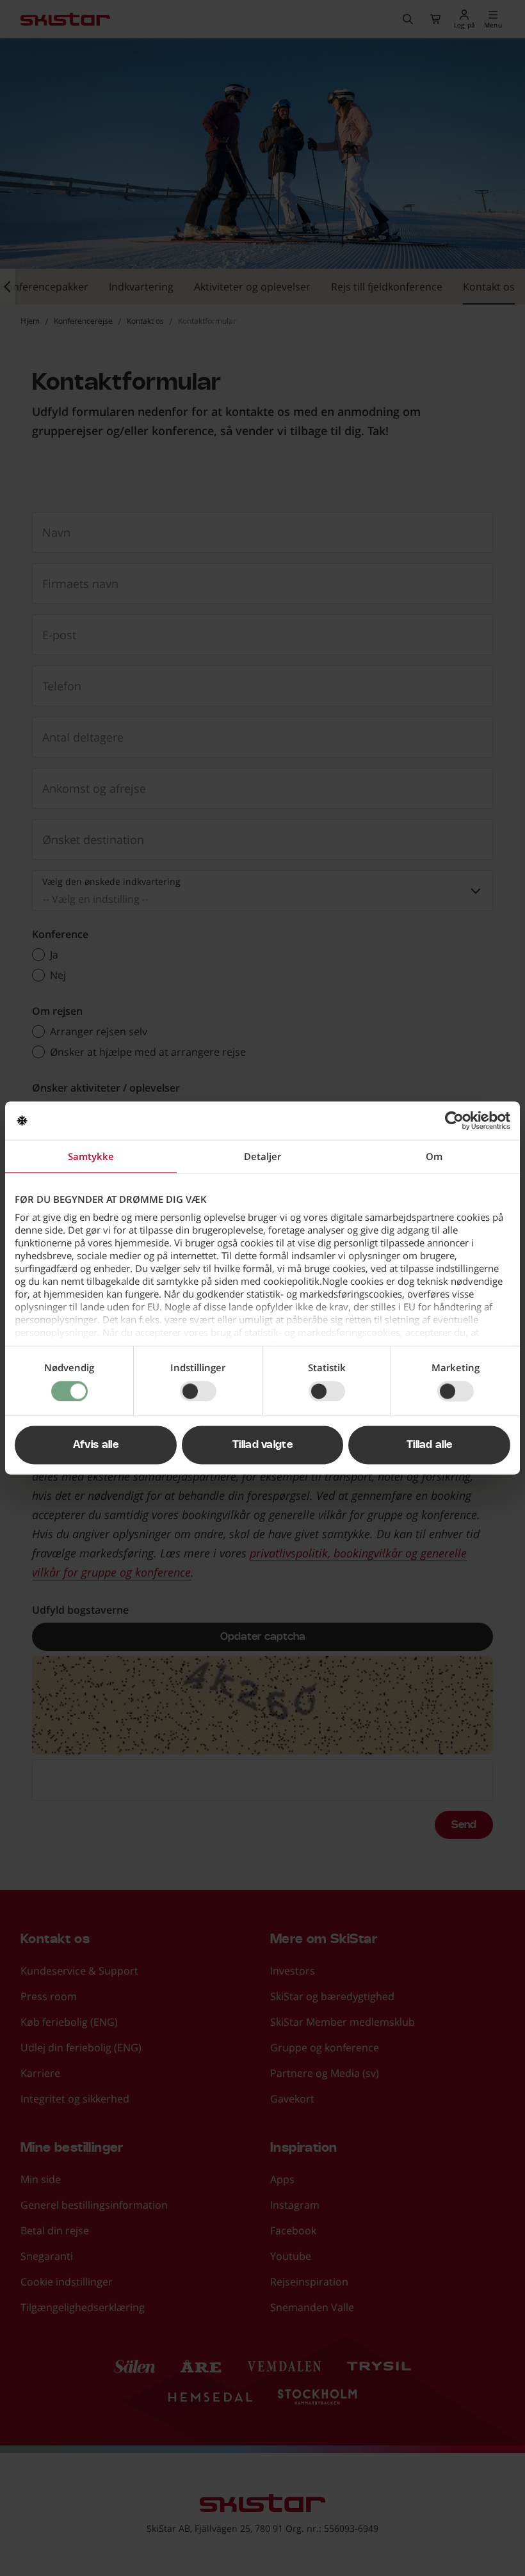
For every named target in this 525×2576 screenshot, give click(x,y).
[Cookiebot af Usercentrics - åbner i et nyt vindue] (454, 1120)
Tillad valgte (262, 1445)
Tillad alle (430, 1445)
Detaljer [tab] (262, 1156)
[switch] (198, 1391)
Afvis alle (96, 1445)
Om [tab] (434, 1156)
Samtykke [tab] (91, 1156)
